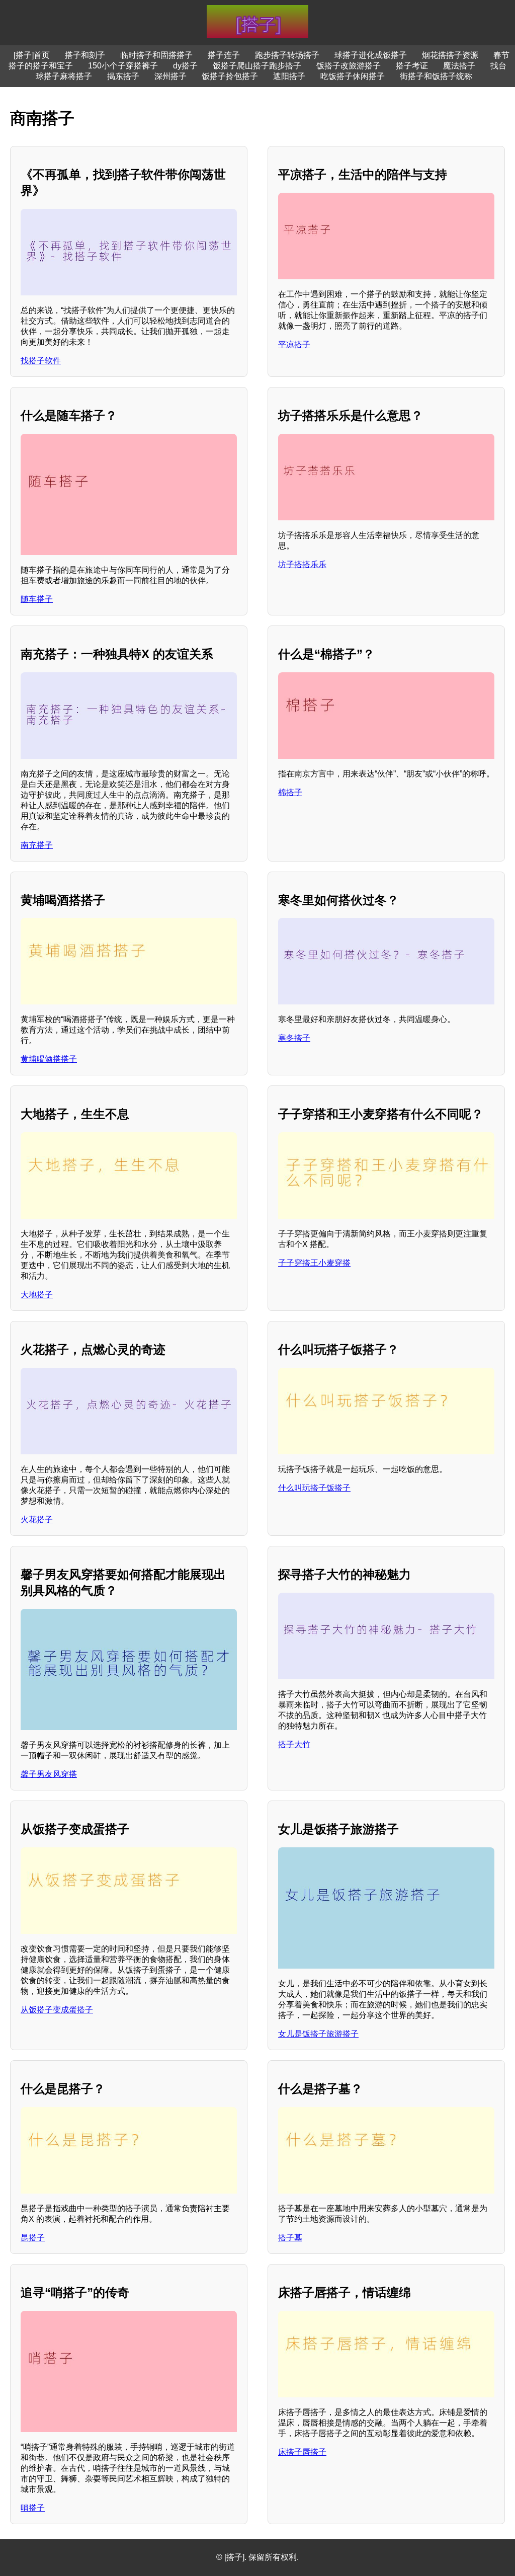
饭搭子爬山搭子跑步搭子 (257, 66)
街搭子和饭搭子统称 (436, 76)
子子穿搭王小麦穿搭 (314, 1263)
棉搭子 (290, 792)
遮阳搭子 (289, 76)
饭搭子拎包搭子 (230, 76)
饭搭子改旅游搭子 (349, 66)
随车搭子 (37, 599)
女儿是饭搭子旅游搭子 (318, 2034)
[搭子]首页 (32, 55)
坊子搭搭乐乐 (302, 564)
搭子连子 (224, 55)
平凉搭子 (294, 344)
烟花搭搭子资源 (450, 55)
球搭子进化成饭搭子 (371, 55)
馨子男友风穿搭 (49, 1774)
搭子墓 (290, 2238)
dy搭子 (185, 66)
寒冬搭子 (294, 1038)
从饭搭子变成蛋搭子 (57, 2010)
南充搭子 (37, 845)
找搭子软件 (41, 361)
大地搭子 (37, 1295)
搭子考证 (412, 66)
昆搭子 (33, 2238)
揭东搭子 (123, 76)
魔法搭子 (459, 66)
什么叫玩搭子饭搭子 (314, 1488)
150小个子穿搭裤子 (123, 66)
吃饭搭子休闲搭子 (353, 76)
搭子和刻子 (85, 55)
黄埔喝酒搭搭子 (49, 1059)
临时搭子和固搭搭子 (156, 55)
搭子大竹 (294, 1744)
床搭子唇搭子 (302, 2452)
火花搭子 (37, 1519)
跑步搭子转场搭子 (287, 55)
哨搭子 (33, 2508)
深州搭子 (170, 76)
